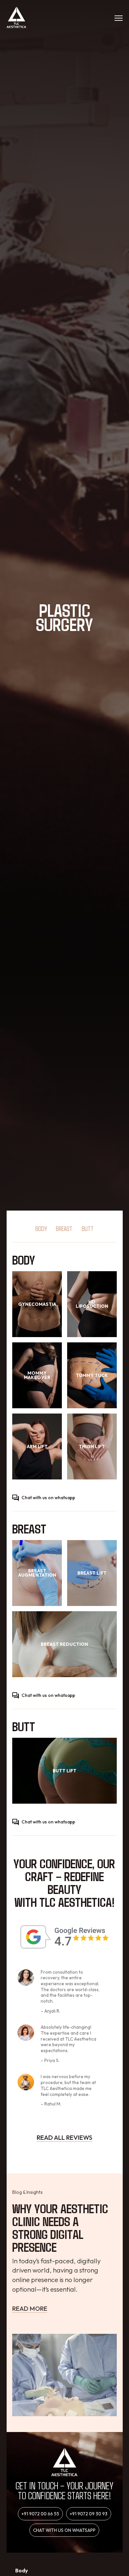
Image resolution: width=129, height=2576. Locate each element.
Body (41, 1228)
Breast (64, 1228)
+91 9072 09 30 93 (89, 2514)
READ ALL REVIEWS (64, 2137)
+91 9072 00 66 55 (40, 2514)
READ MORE (30, 2308)
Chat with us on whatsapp (48, 1498)
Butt (88, 1228)
